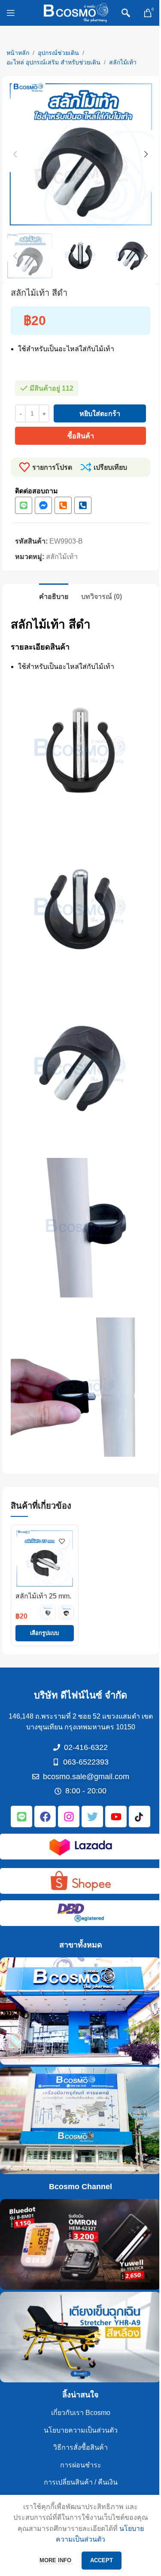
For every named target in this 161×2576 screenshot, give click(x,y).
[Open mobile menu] (11, 13)
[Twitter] (92, 1817)
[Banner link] (80, 2011)
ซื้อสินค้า (81, 436)
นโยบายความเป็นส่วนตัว (81, 2430)
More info (56, 2560)
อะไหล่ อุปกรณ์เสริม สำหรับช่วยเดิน (53, 62)
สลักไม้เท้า (123, 62)
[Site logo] (76, 12)
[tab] (54, 595)
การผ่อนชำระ (81, 2465)
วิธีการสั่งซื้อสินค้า (80, 2447)
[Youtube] (116, 1817)
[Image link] (81, 1846)
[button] (15, 154)
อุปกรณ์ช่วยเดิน (58, 53)
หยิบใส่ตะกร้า (100, 414)
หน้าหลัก (18, 53)
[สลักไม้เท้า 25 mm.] (45, 1558)
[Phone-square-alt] (63, 505)
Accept (102, 2560)
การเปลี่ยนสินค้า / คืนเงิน (81, 2482)
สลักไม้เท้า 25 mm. (43, 1596)
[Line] (24, 505)
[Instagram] (69, 1817)
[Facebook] (45, 1817)
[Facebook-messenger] (43, 505)
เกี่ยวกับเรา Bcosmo (81, 2413)
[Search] (126, 13)
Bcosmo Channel (80, 2187)
